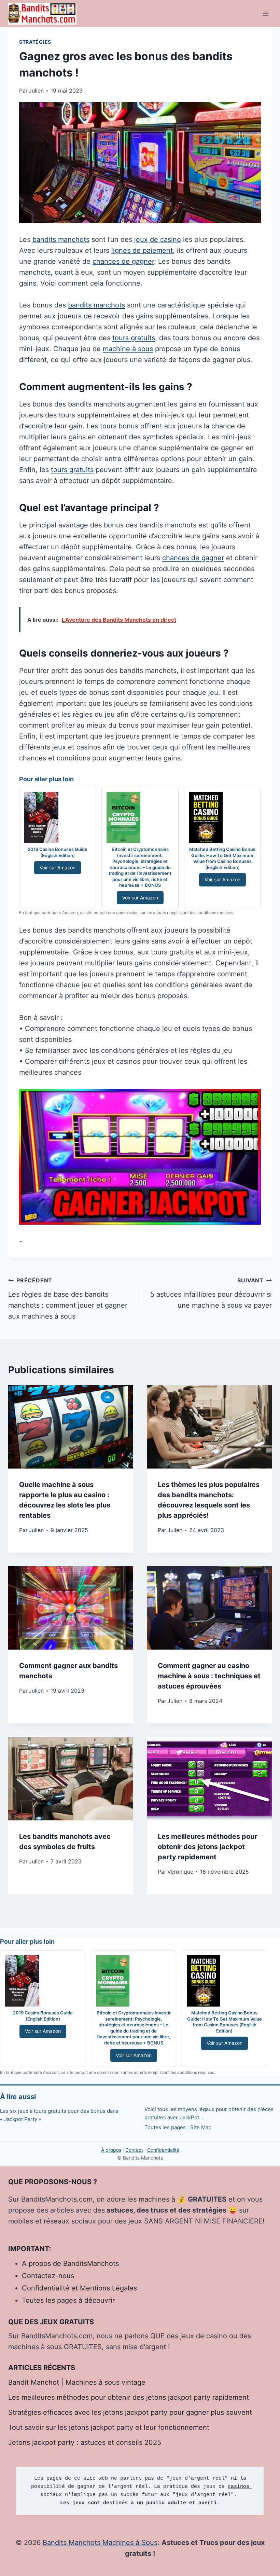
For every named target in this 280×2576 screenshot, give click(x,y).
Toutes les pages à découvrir (68, 2300)
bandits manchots (61, 239)
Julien (36, 1530)
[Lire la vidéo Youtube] (140, 1157)
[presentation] (71, 1427)
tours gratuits (134, 338)
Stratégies (35, 42)
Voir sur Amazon (58, 867)
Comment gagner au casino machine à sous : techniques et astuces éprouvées (209, 1676)
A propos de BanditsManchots (70, 2263)
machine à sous (128, 349)
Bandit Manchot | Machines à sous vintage (77, 2382)
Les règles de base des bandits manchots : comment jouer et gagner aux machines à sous (68, 1299)
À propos (111, 2150)
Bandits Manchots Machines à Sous (100, 2543)
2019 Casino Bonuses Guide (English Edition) (58, 852)
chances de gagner (123, 261)
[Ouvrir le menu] (265, 13)
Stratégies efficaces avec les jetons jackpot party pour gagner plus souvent (130, 2412)
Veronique (180, 1872)
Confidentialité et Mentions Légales (79, 2288)
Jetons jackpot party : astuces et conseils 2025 (85, 2442)
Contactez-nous (48, 2276)
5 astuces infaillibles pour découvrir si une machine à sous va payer (211, 1293)
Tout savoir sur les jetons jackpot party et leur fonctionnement (109, 2427)
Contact (134, 2150)
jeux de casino (158, 239)
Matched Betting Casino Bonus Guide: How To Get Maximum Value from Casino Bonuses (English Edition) (222, 858)
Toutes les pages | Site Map (178, 2127)
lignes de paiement (142, 250)
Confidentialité (163, 2150)
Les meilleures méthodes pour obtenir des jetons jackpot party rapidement (207, 1847)
